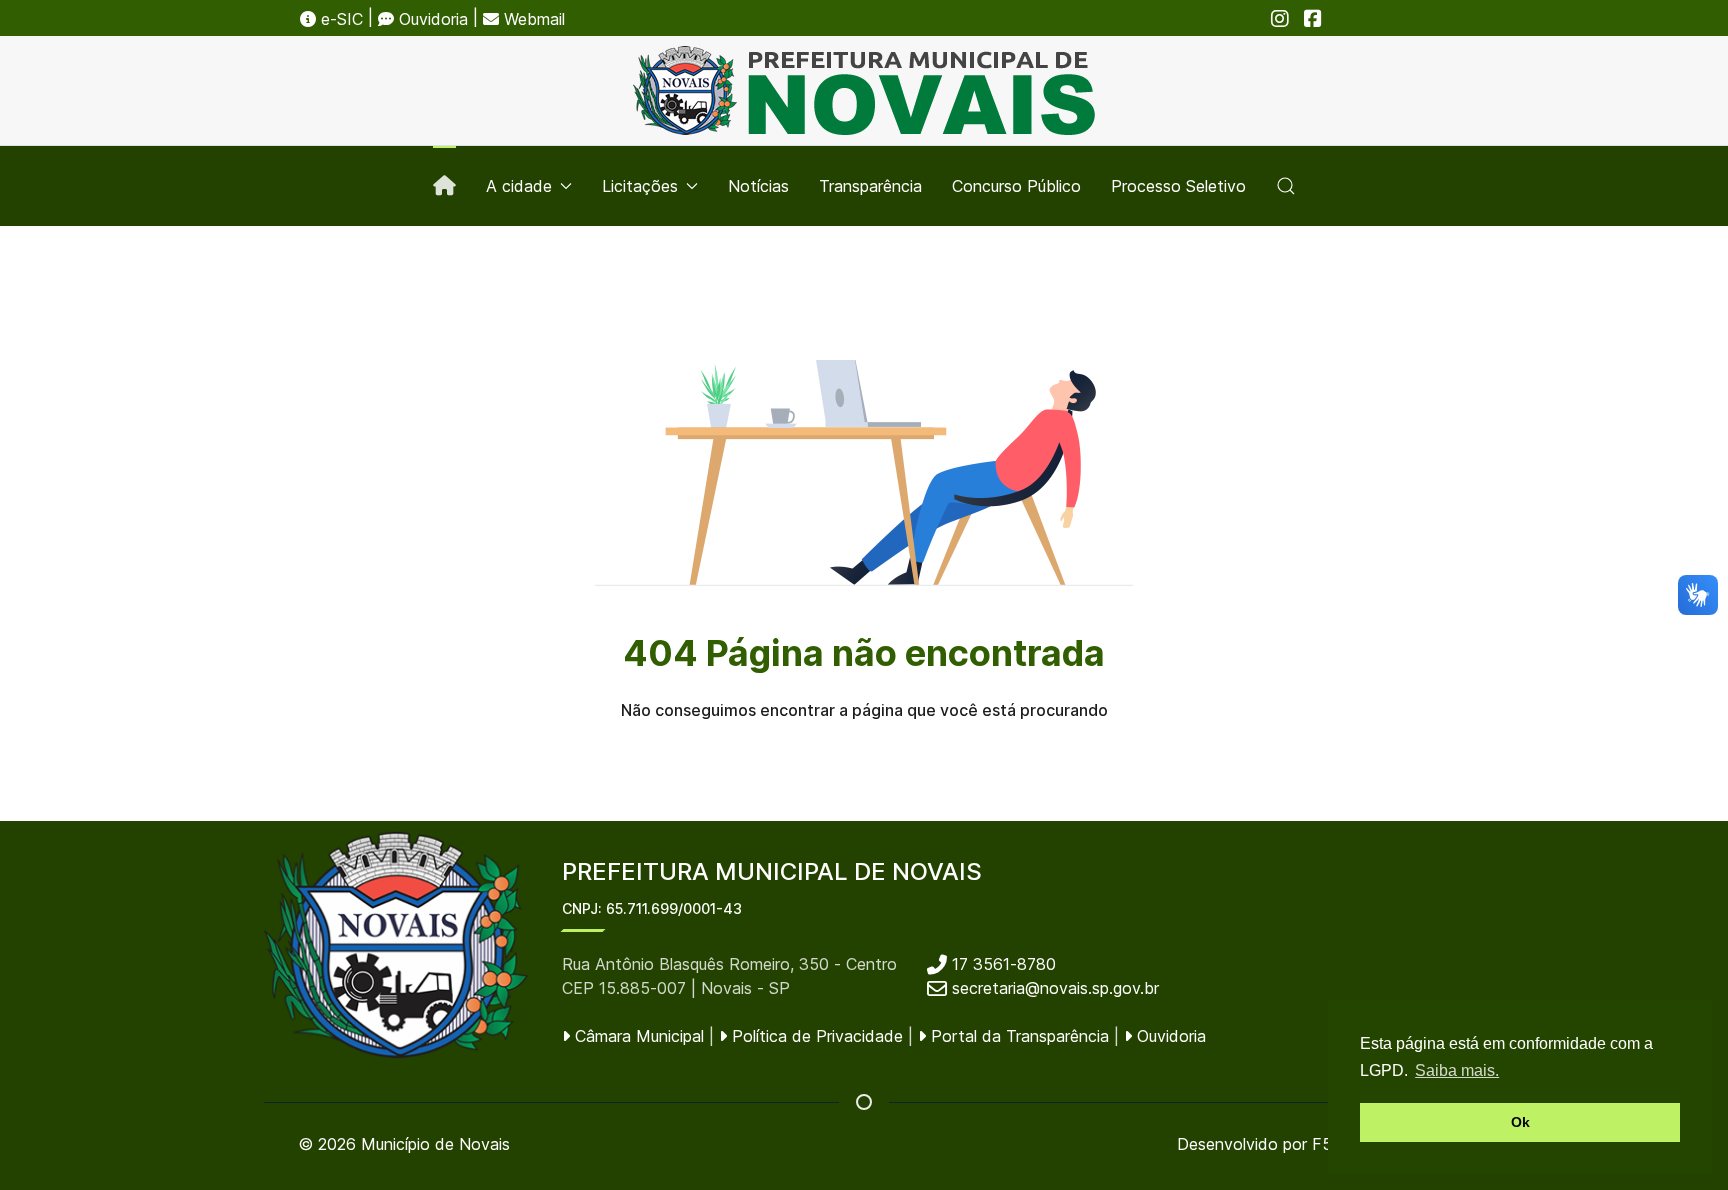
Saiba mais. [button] (1457, 1070)
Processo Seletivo (1178, 186)
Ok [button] (1520, 1122)
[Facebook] (1313, 19)
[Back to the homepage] (864, 90)
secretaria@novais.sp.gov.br (1055, 988)
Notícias (758, 186)
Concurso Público (1016, 186)
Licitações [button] (640, 186)
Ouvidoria (431, 19)
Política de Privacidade (815, 1036)
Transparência (870, 186)
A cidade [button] (519, 186)
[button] (1286, 186)
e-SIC (339, 19)
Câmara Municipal (637, 1036)
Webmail (532, 19)
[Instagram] (1280, 19)
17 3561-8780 (1001, 964)
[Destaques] (444, 186)
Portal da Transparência (1017, 1036)
